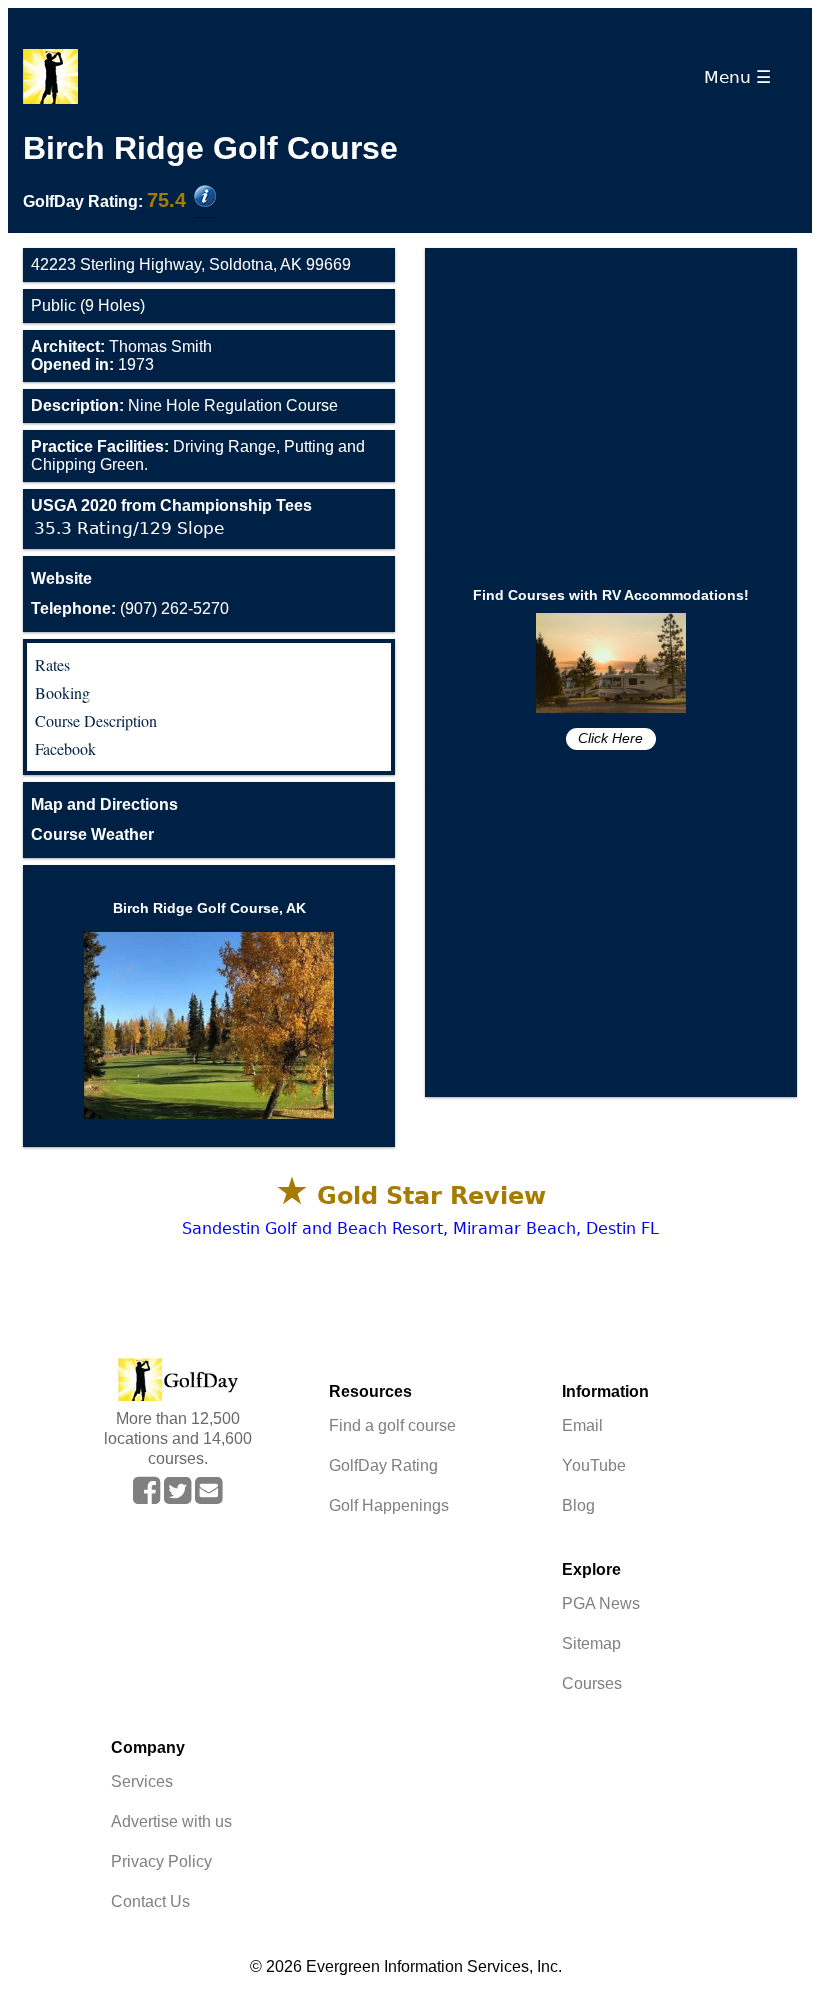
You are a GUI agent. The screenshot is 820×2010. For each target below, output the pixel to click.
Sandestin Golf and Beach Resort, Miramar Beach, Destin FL (420, 1228)
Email (582, 1425)
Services (142, 1781)
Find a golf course (392, 1425)
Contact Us (150, 1901)
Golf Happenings (389, 1505)
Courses (592, 1683)
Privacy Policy (161, 1861)
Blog (578, 1505)
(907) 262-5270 (130, 608)
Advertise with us (171, 1821)
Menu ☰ (742, 77)
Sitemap (591, 1643)
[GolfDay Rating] (205, 198)
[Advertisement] (611, 403)
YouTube (594, 1465)
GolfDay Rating (383, 1465)
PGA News (601, 1603)
